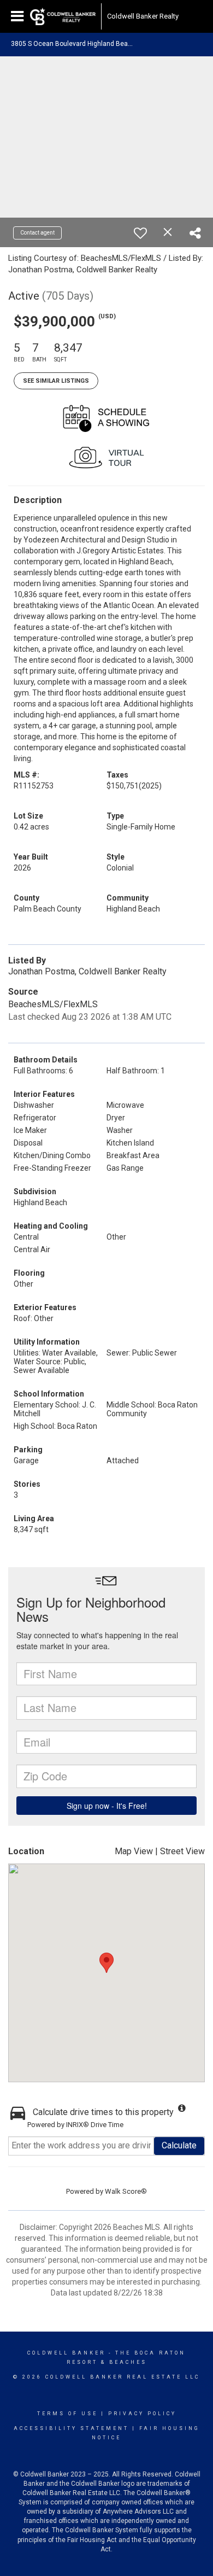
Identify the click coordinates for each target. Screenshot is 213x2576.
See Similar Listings (56, 381)
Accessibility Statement (71, 2428)
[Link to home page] (63, 16)
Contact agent (37, 233)
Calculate (179, 2145)
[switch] (140, 233)
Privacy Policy (142, 2414)
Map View (134, 1851)
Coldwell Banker (66, 2353)
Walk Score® (126, 2191)
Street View (182, 1851)
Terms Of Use (67, 2414)
